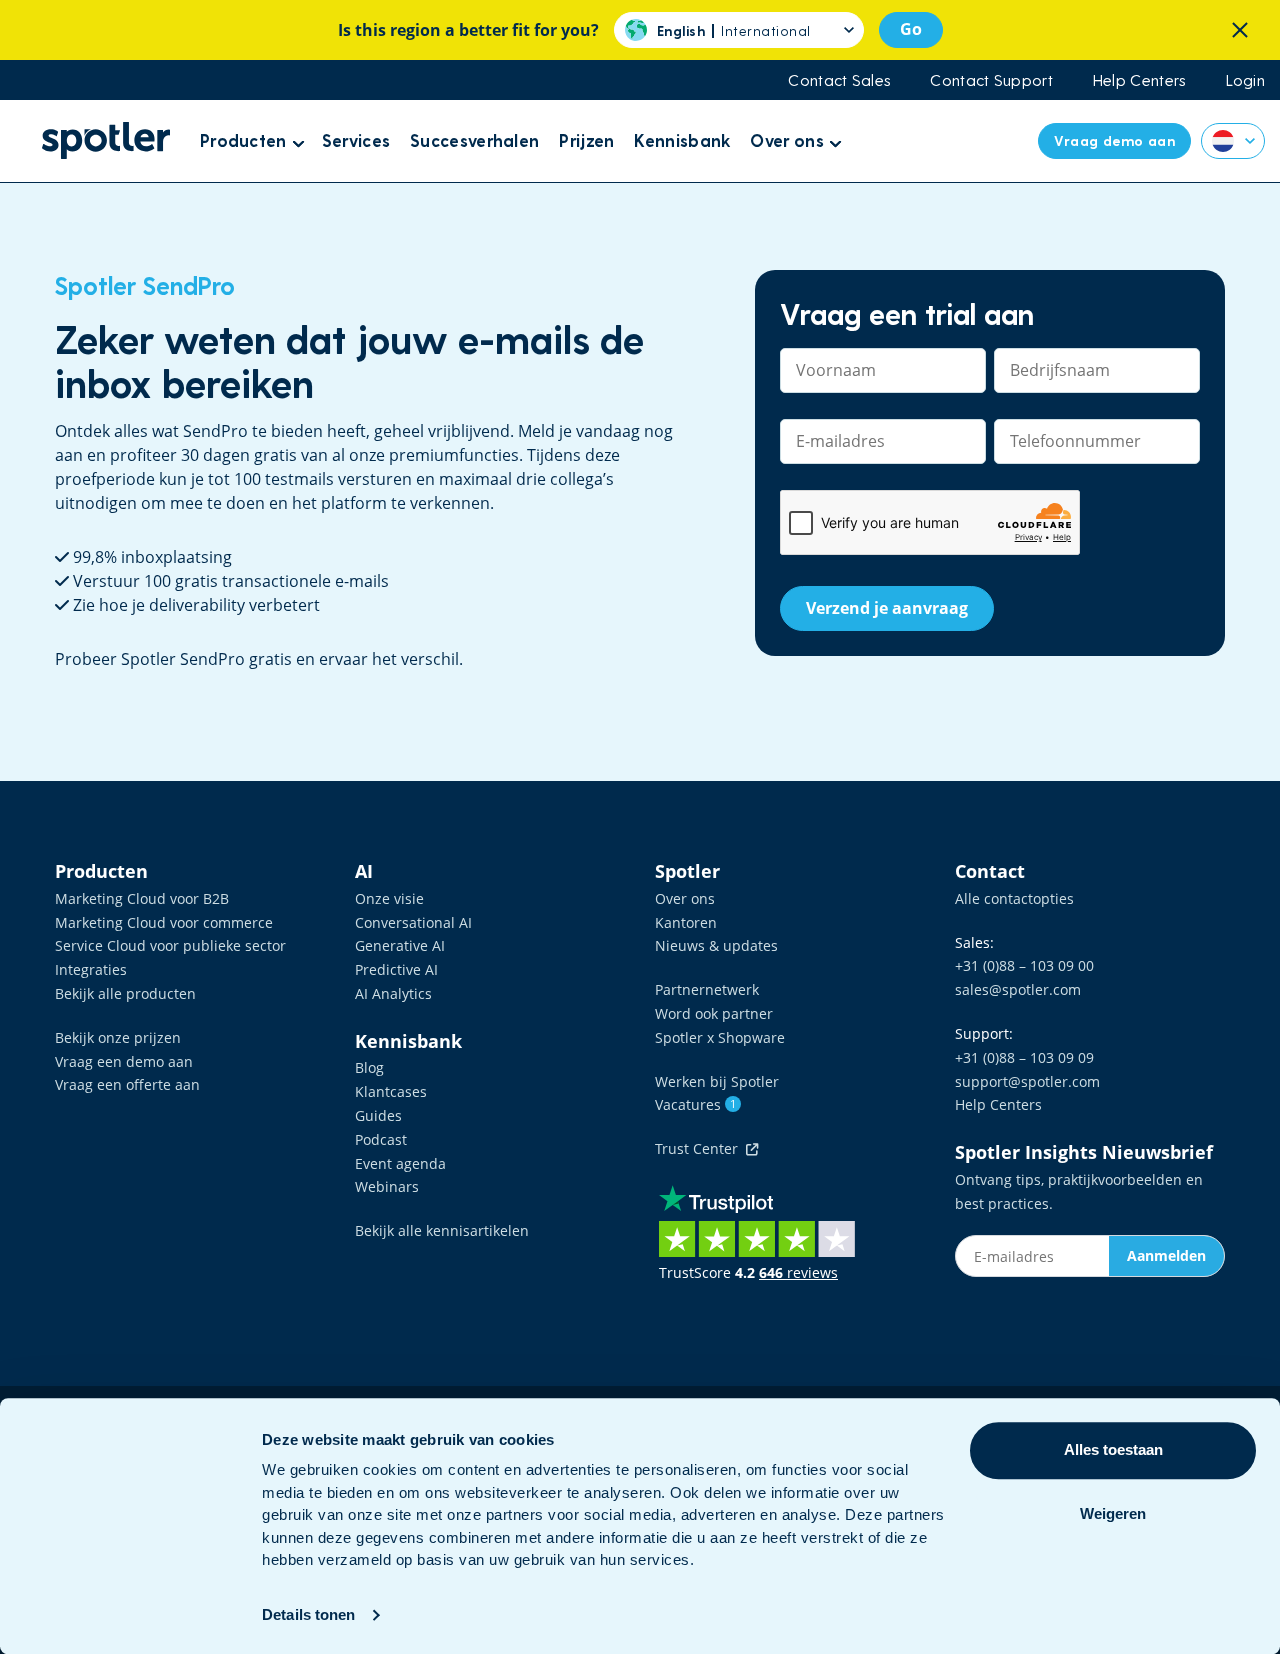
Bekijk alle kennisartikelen (442, 1230)
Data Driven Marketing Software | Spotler (106, 140)
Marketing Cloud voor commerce (164, 922)
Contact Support (991, 80)
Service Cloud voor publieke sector (170, 945)
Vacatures (695, 1104)
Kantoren (686, 922)
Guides (378, 1115)
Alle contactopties (1014, 898)
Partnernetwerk (707, 989)
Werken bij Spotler (717, 1081)
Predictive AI (396, 969)
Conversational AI (413, 922)
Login (1246, 80)
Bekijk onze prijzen (118, 1037)
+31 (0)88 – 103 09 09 (1024, 1057)
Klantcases (391, 1091)
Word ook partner (714, 1013)
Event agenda (400, 1163)
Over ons (685, 898)
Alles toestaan (1113, 1449)
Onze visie (389, 898)
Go (911, 29)
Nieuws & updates (716, 945)
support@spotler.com (1027, 1081)
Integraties (91, 969)
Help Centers (1139, 80)
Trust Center (700, 1148)
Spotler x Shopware (720, 1037)
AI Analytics (393, 993)
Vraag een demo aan (124, 1061)
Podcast (381, 1139)
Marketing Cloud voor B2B (142, 898)
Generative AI (400, 945)
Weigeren (1113, 1513)
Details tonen (308, 1614)
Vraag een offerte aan (127, 1084)
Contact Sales (839, 80)
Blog (369, 1067)
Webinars (387, 1186)
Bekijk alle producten (125, 993)
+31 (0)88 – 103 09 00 (1024, 965)
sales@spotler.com (1018, 989)
